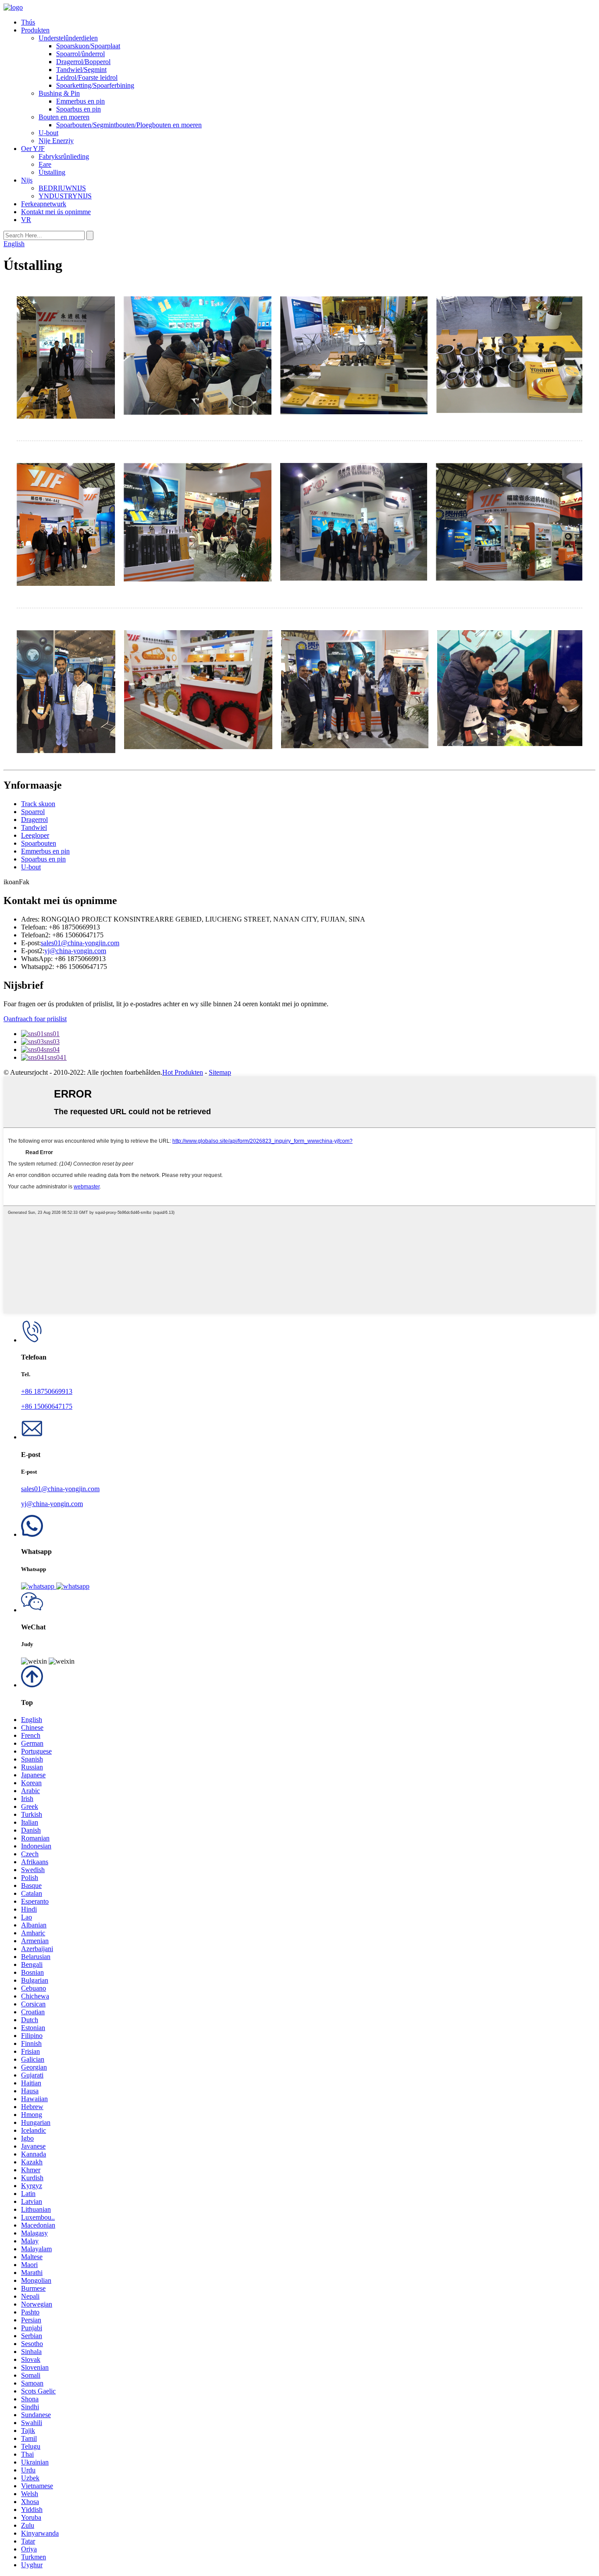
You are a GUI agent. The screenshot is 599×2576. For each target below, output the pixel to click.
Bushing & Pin (59, 93)
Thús (28, 22)
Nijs (27, 180)
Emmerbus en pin (80, 101)
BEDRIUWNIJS (62, 188)
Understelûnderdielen (68, 38)
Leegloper (35, 835)
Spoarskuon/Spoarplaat (88, 46)
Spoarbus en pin (78, 109)
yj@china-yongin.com (75, 951)
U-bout (48, 133)
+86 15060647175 (47, 1406)
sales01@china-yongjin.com (80, 943)
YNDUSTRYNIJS (65, 196)
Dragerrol (34, 820)
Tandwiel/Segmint (81, 70)
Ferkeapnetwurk (44, 204)
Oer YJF (33, 149)
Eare (45, 164)
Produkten (35, 30)
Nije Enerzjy (56, 141)
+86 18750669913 (47, 1391)
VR (26, 220)
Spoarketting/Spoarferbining (95, 85)
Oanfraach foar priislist (35, 1019)
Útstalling (52, 172)
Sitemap (220, 1072)
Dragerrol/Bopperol (83, 62)
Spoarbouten (39, 843)
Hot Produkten (183, 1072)
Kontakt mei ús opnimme (56, 212)
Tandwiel (34, 827)
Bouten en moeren (64, 117)
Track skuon (38, 804)
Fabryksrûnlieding (64, 156)
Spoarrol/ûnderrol (80, 54)
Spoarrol (33, 812)
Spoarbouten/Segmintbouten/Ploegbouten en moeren (129, 125)
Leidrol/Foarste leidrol (87, 77)
